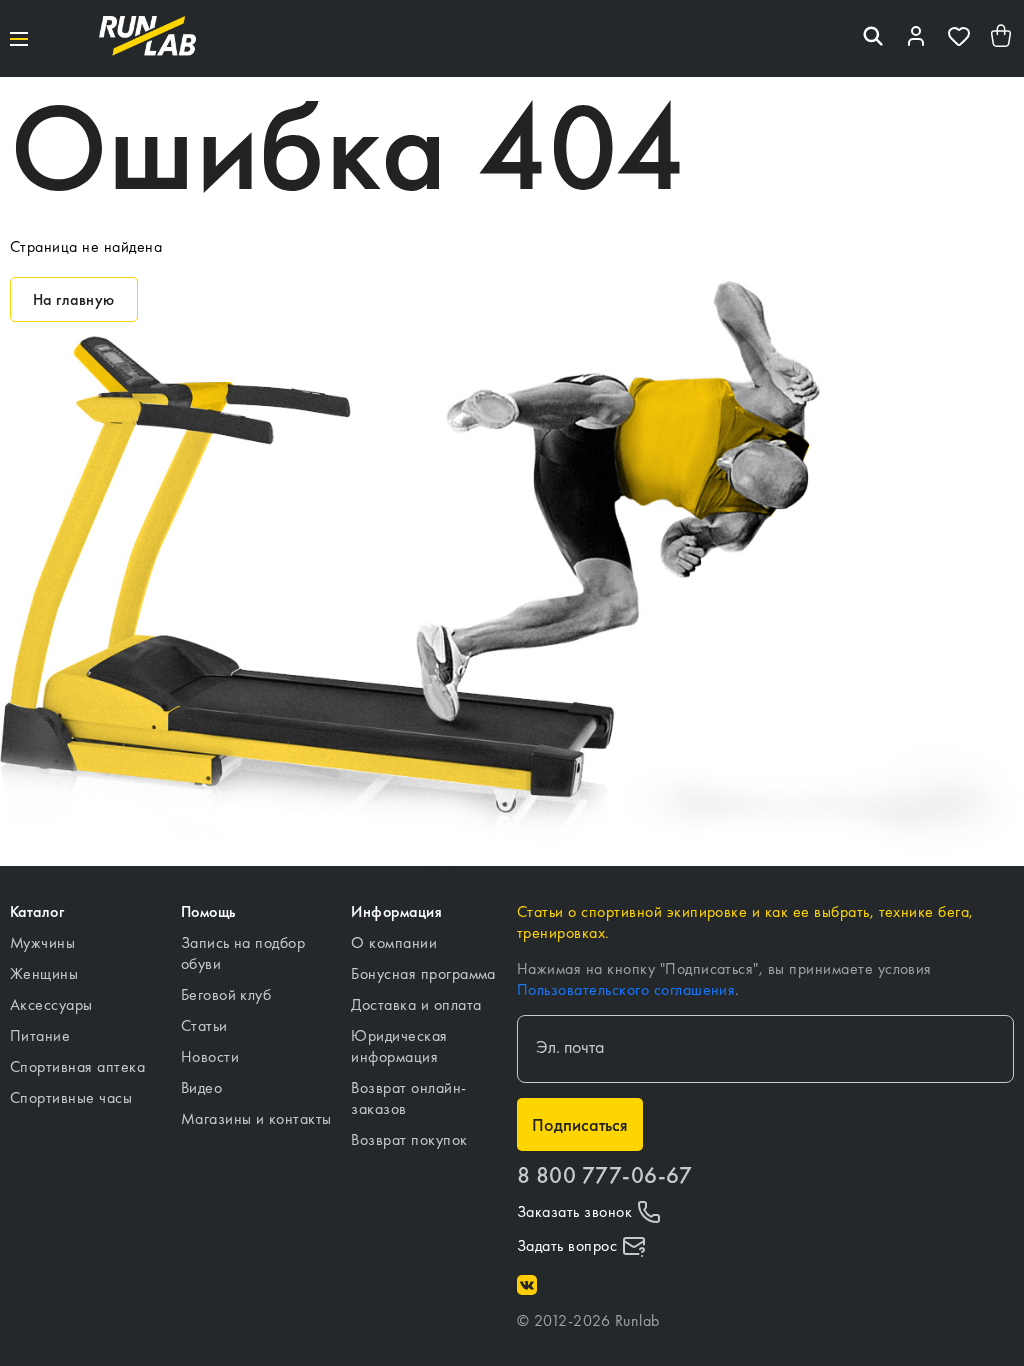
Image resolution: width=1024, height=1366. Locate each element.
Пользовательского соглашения (626, 989)
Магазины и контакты (256, 1118)
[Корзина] (1002, 38)
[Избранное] (959, 38)
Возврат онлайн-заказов (408, 1098)
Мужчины (42, 942)
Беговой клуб (226, 994)
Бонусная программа (423, 973)
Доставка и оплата (416, 1004)
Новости (210, 1056)
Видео (201, 1087)
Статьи (204, 1025)
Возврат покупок (409, 1139)
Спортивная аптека (77, 1066)
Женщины (44, 973)
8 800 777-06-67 (604, 1175)
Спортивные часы (71, 1097)
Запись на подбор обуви (243, 953)
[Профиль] (916, 38)
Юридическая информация (399, 1046)
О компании (394, 942)
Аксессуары (51, 1004)
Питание (40, 1035)
